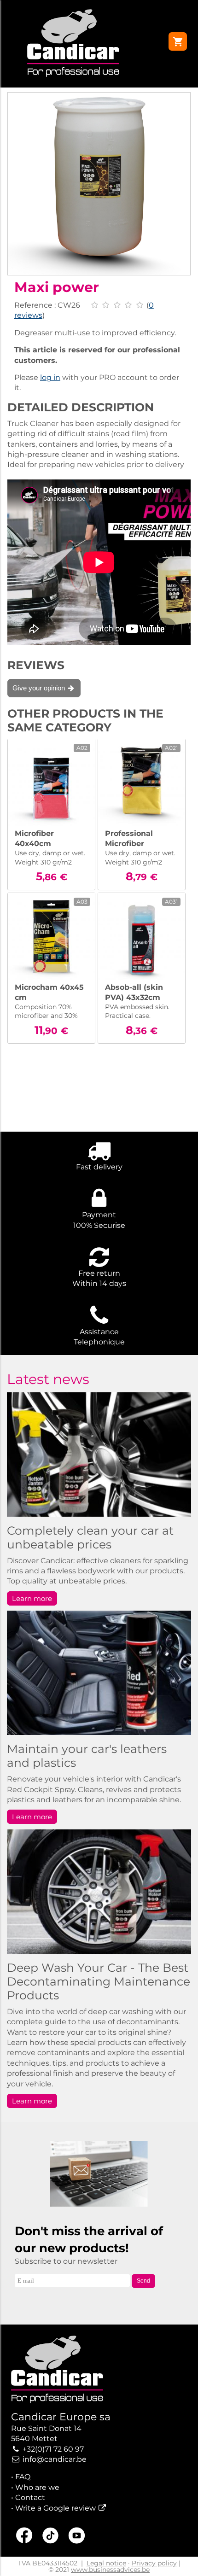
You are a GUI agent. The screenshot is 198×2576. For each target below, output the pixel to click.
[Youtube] (77, 2537)
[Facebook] (24, 2537)
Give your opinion (40, 688)
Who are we (37, 2487)
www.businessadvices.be (110, 2570)
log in (50, 377)
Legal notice (106, 2563)
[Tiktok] (50, 2537)
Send (143, 2281)
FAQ (23, 2477)
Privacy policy (154, 2563)
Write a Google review (55, 2508)
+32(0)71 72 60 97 (53, 2449)
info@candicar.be (55, 2459)
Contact (30, 2497)
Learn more (32, 1598)
